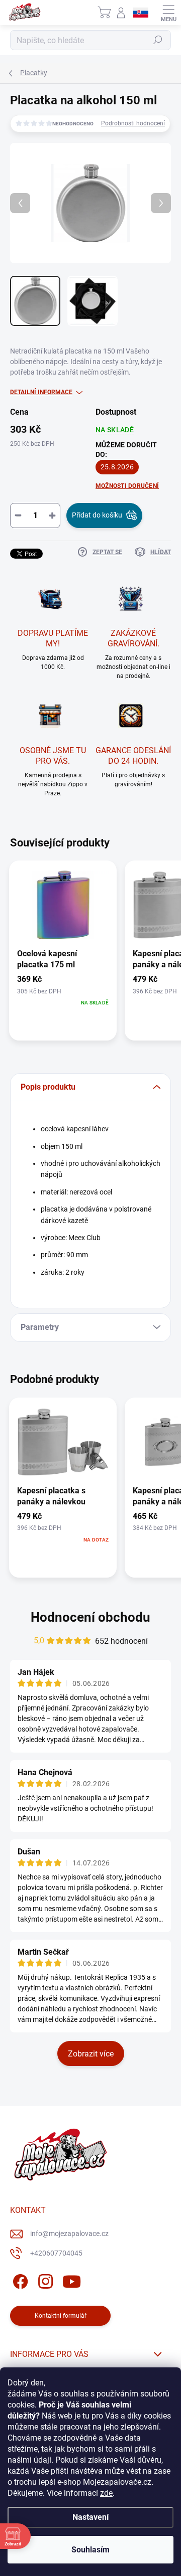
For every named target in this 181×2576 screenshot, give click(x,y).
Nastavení (90, 2517)
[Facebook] (19, 2280)
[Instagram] (44, 2280)
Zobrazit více (91, 2054)
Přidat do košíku (97, 515)
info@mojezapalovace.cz (69, 2234)
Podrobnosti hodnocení (133, 123)
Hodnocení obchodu (90, 1617)
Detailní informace (41, 392)
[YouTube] (72, 2280)
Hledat (158, 40)
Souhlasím (90, 2550)
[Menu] (168, 13)
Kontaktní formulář (61, 2316)
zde (106, 2493)
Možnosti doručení (127, 486)
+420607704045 (56, 2253)
